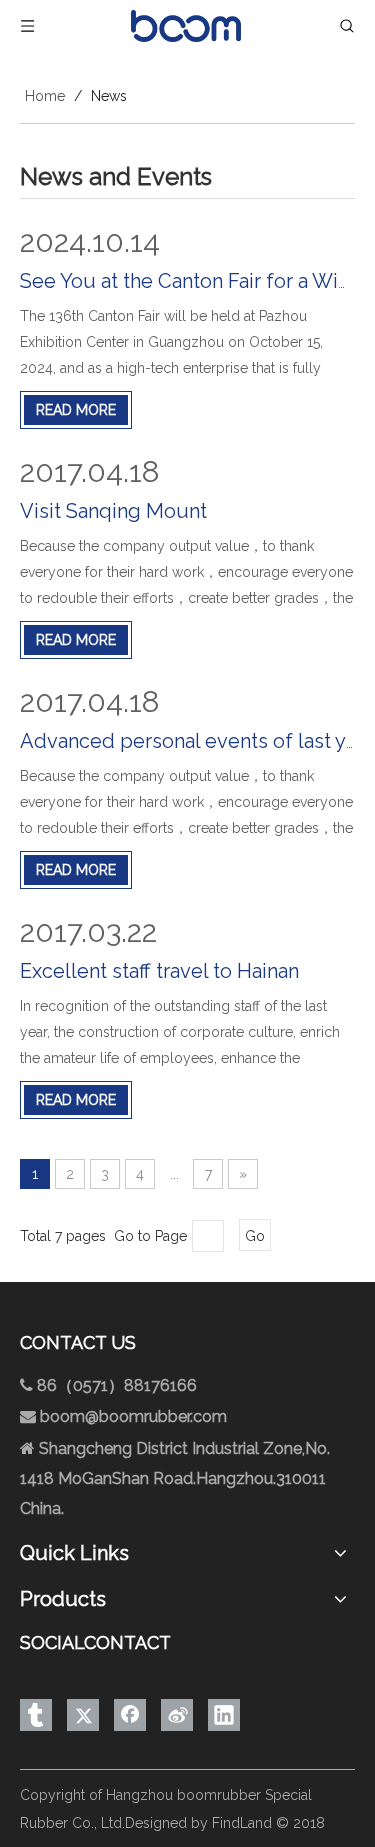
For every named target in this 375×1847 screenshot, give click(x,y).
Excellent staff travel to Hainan (159, 971)
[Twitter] (83, 1715)
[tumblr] (36, 1715)
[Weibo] (177, 1715)
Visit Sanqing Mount (113, 511)
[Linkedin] (224, 1715)
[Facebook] (130, 1715)
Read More (76, 410)
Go (255, 1236)
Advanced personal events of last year (197, 741)
